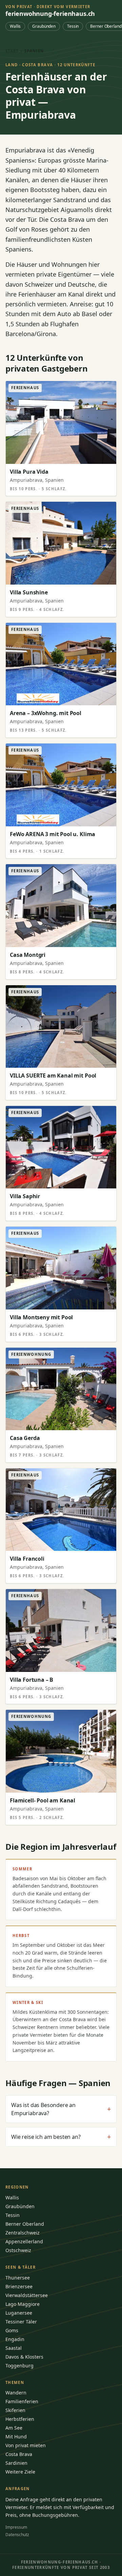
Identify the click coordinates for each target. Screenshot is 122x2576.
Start (12, 51)
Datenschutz (17, 2535)
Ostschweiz (18, 2250)
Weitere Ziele (20, 2472)
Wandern (16, 2393)
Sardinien (16, 2463)
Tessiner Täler (21, 2322)
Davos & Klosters (24, 2357)
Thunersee (18, 2278)
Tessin (73, 26)
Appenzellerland (24, 2241)
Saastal (14, 2348)
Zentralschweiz (23, 2233)
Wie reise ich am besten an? (61, 2137)
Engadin (15, 2339)
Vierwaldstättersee (27, 2295)
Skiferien (15, 2410)
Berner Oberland (25, 2224)
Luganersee (19, 2313)
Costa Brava (19, 2454)
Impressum (16, 2527)
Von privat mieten (26, 2445)
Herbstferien (20, 2419)
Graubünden (44, 26)
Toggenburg (19, 2366)
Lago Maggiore (23, 2304)
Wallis (15, 26)
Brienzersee (19, 2286)
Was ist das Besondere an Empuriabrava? (61, 2109)
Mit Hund (16, 2437)
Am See (14, 2428)
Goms (12, 2330)
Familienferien (22, 2401)
